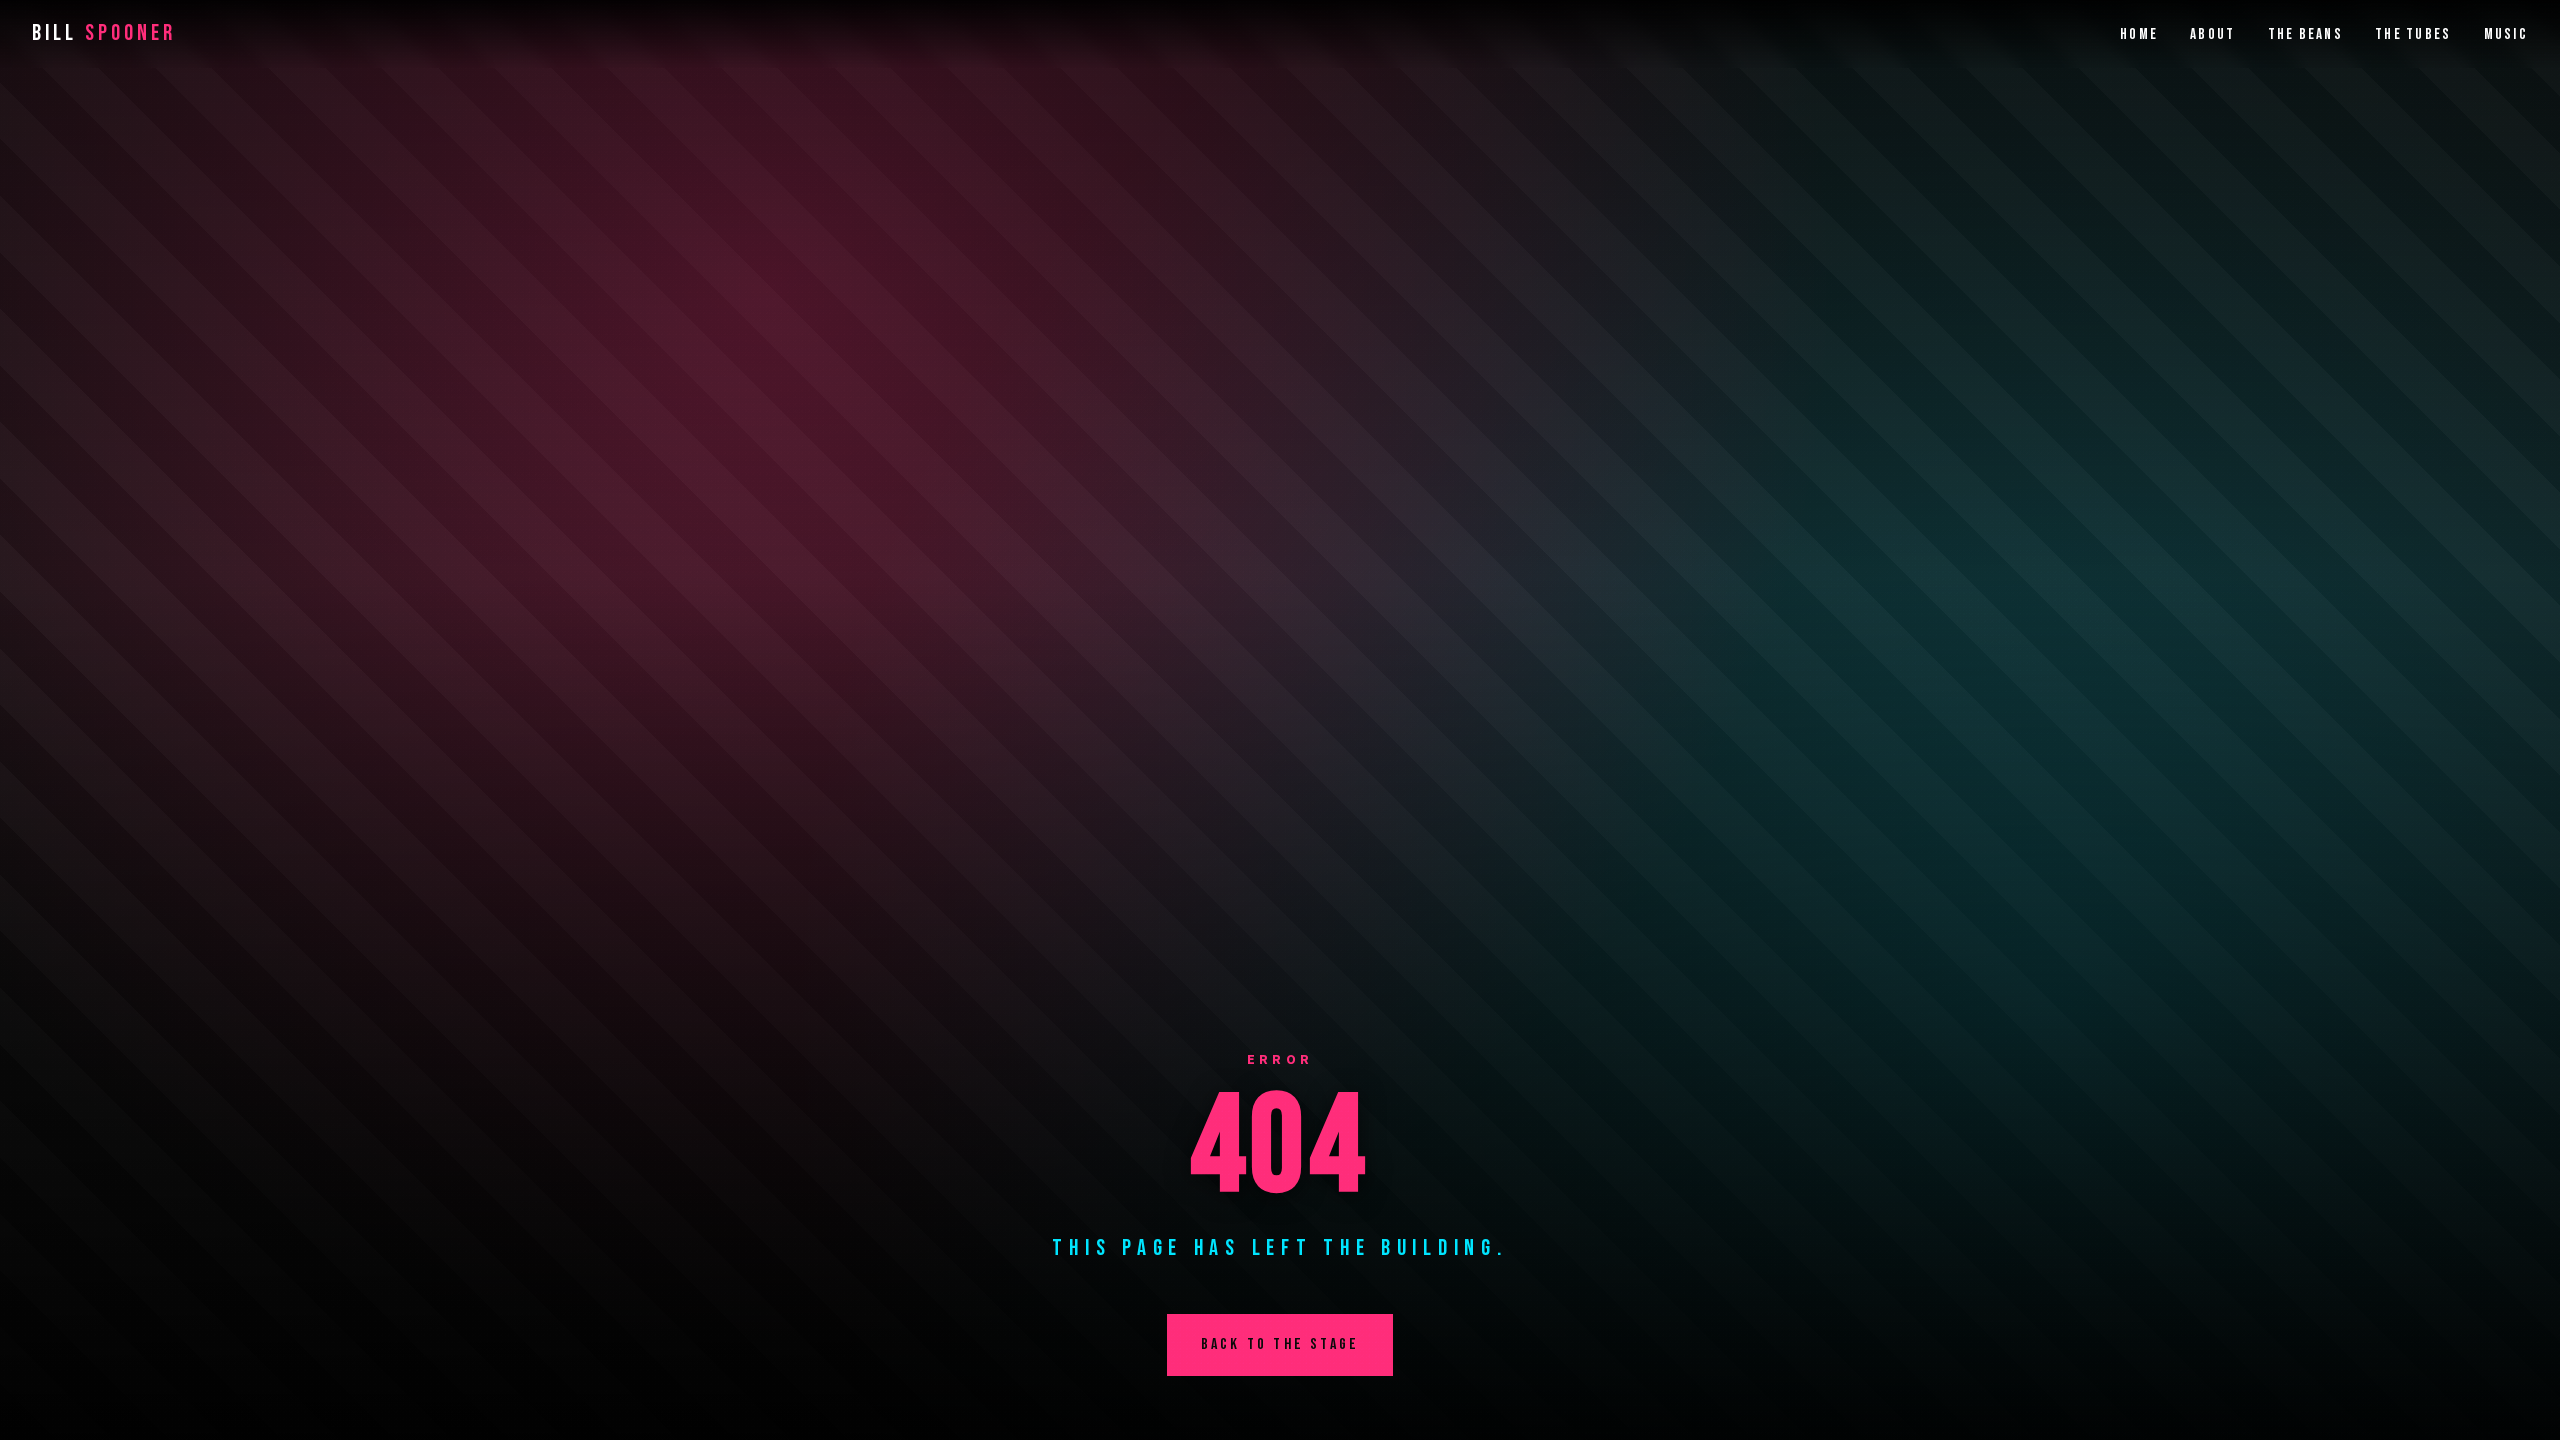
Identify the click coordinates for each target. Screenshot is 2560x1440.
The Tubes (2413, 34)
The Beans (2306, 34)
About (2212, 34)
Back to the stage (1280, 1344)
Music (2506, 34)
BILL (104, 33)
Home (2139, 34)
